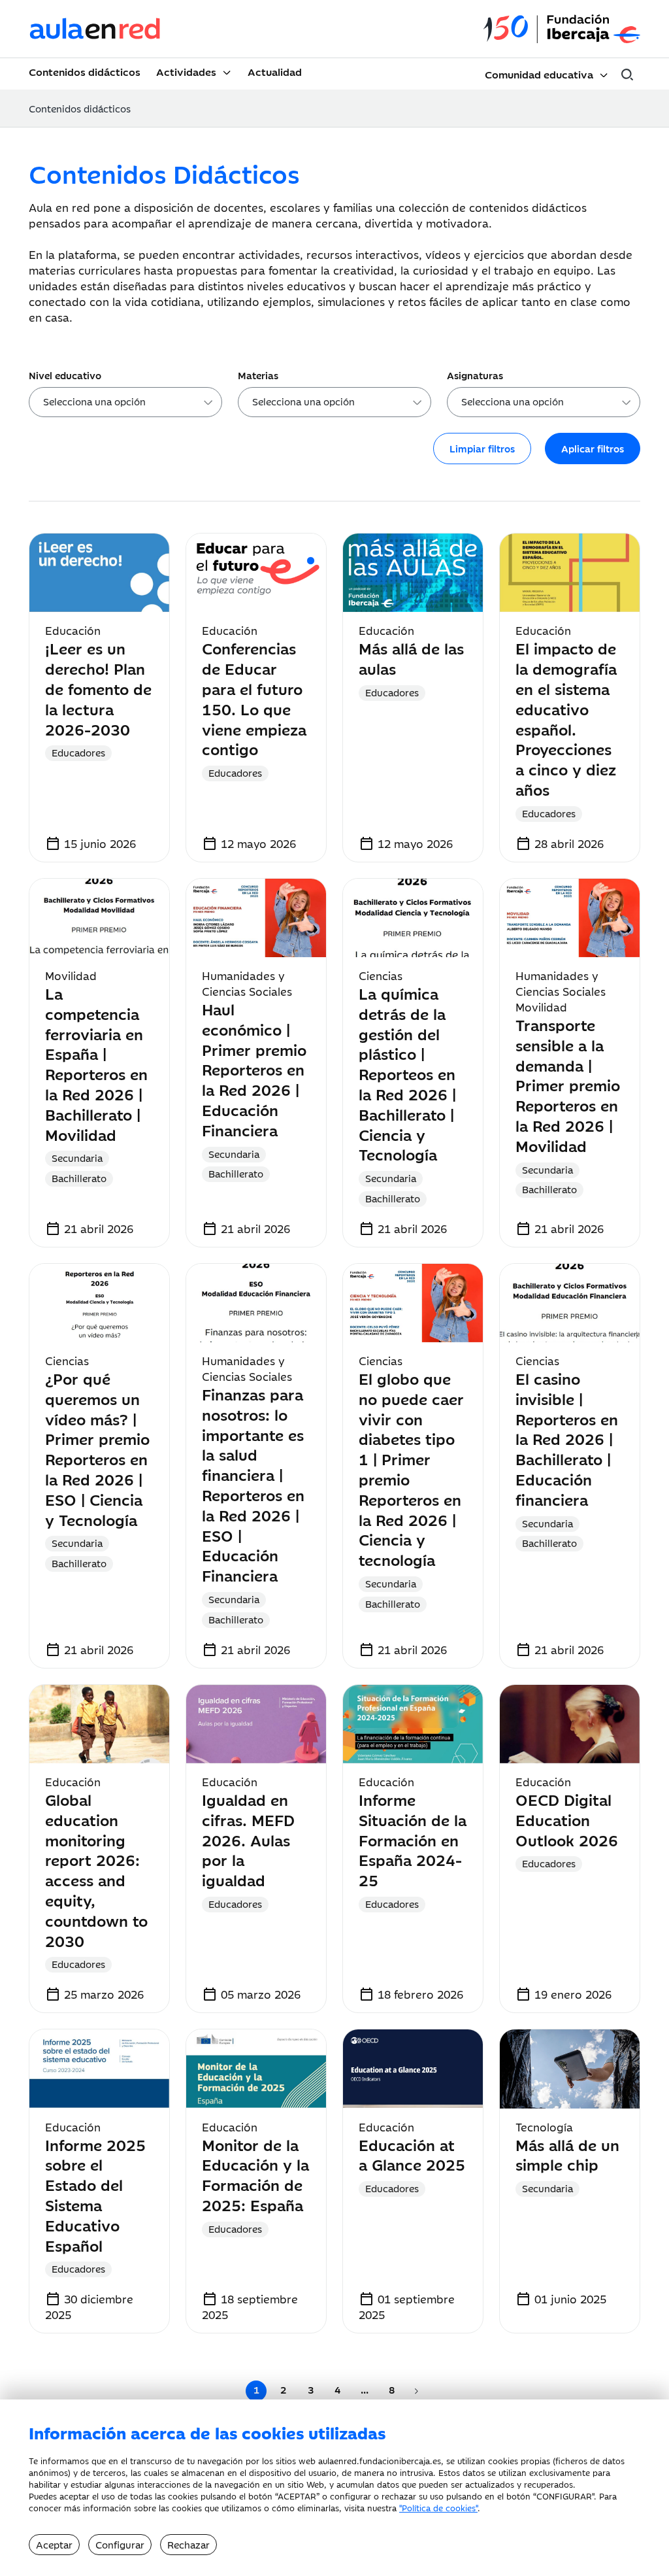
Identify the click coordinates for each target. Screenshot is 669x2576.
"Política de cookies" (438, 2507)
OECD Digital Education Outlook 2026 (567, 1819)
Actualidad (275, 71)
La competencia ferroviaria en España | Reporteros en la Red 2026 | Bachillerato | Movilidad (96, 1063)
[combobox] (125, 402)
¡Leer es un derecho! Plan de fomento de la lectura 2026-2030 (98, 688)
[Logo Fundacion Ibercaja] (562, 29)
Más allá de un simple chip (567, 2154)
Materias (258, 375)
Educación (73, 630)
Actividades (186, 71)
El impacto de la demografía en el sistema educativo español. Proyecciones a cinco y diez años (566, 718)
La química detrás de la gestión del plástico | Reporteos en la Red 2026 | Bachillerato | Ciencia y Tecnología (407, 1073)
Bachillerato (79, 1178)
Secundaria (77, 1158)
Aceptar (54, 2544)
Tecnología (544, 2127)
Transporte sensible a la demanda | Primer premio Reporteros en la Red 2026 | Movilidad (568, 1085)
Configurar (120, 2544)
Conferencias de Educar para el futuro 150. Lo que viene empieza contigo (254, 698)
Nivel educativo (65, 375)
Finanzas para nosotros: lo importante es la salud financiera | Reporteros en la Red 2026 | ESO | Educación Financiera (253, 1484)
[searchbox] (130, 404)
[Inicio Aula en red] (95, 29)
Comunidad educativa (539, 74)
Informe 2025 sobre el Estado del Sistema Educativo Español (95, 2195)
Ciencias (381, 975)
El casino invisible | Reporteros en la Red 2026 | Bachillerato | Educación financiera (567, 1438)
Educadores (78, 752)
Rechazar (188, 2544)
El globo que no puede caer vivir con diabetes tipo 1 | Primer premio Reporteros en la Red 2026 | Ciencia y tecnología (411, 1468)
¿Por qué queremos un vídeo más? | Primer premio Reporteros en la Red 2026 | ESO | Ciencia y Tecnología (97, 1449)
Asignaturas (475, 375)
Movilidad (71, 975)
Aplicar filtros (593, 448)
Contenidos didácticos (85, 71)
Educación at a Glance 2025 (412, 2154)
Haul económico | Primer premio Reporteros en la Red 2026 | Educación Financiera (254, 1069)
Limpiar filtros (482, 448)
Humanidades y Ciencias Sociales (247, 983)
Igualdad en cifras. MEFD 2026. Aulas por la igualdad (248, 1839)
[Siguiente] (416, 2391)
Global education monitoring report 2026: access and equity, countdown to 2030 (96, 1870)
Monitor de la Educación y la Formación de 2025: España (255, 2174)
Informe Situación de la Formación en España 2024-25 (413, 1839)
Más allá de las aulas (411, 658)
